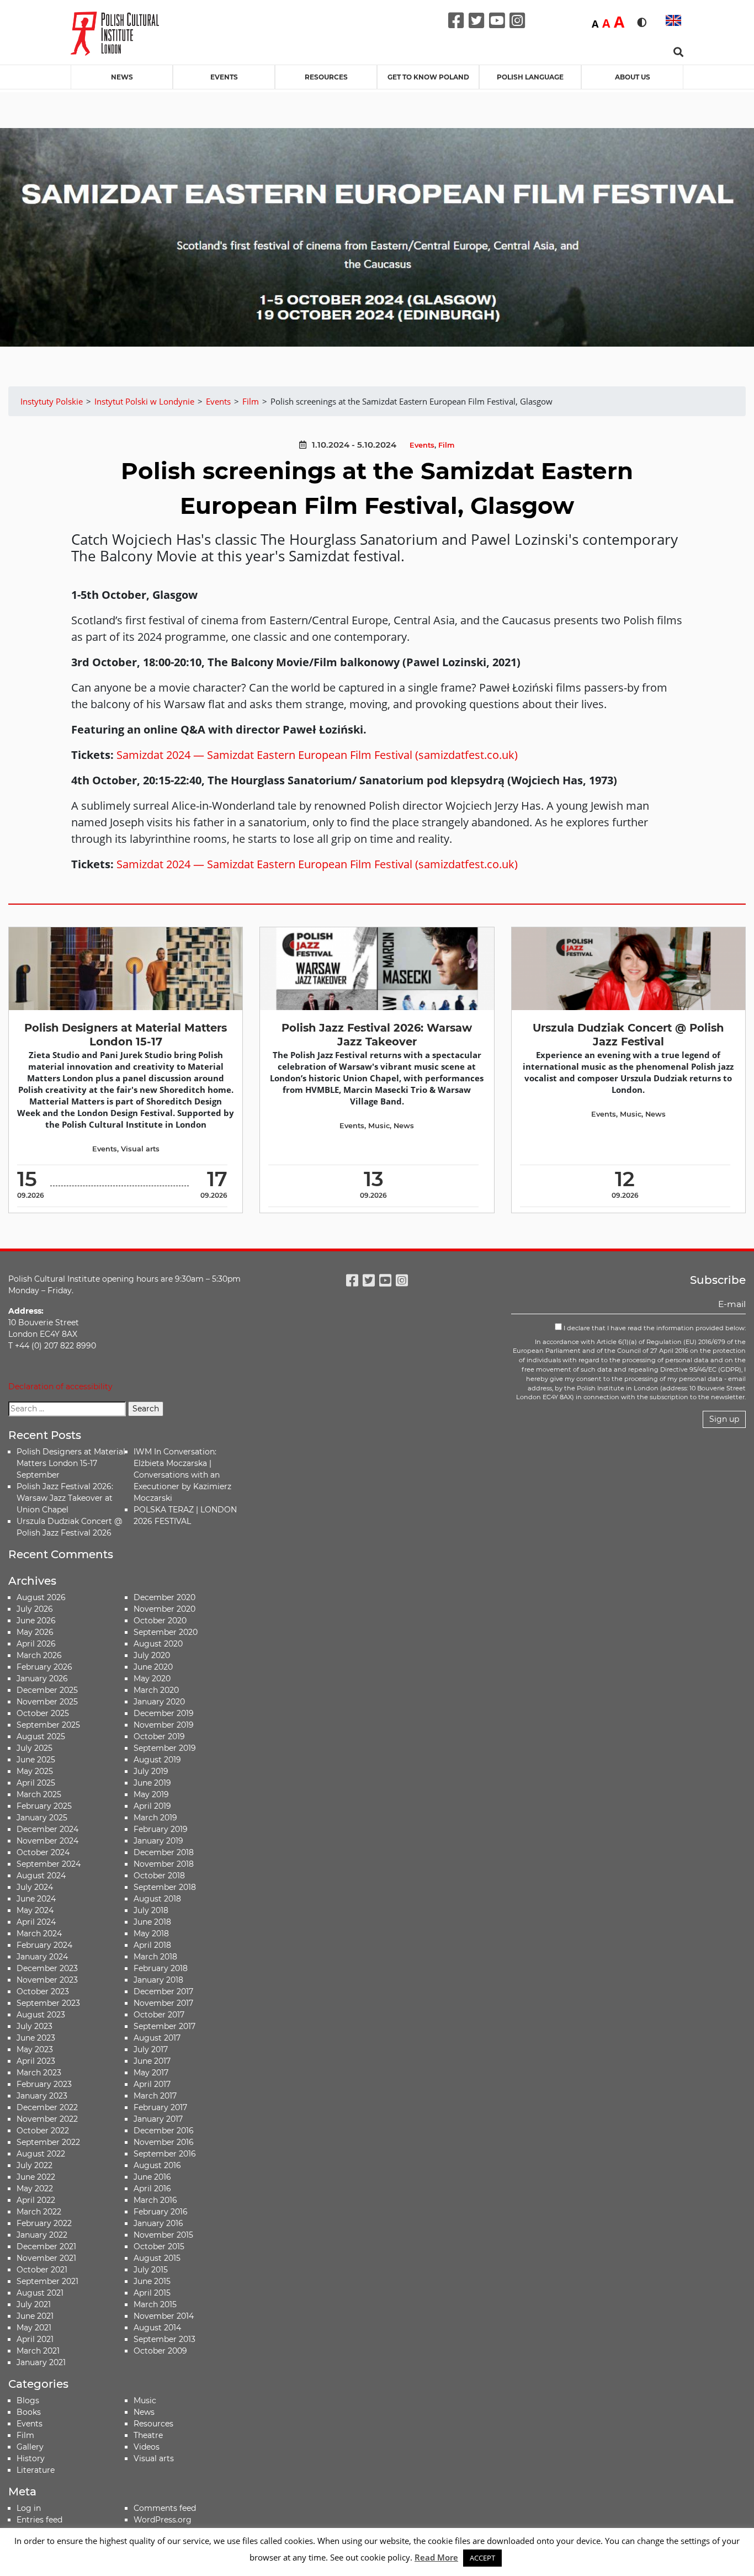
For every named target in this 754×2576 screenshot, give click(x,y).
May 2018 (151, 1934)
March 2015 (155, 2304)
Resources (326, 77)
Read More (436, 2557)
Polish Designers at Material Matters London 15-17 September (71, 1463)
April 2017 (152, 2084)
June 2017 (152, 2061)
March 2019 (155, 1818)
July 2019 (151, 1771)
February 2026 (44, 1667)
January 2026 (42, 1679)
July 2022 (34, 2165)
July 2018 (151, 1910)
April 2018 (152, 1945)
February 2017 (160, 2107)
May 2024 (35, 1910)
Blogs (28, 2400)
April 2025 (36, 1783)
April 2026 (36, 1644)
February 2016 (161, 2212)
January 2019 (158, 1841)
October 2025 (43, 1713)
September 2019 (165, 1748)
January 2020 (159, 1702)
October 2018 (159, 1876)
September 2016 (165, 2154)
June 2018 (152, 1922)
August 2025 (41, 1736)
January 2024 (42, 1957)
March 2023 (39, 2073)
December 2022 (47, 2107)
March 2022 (39, 2212)
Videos (147, 2447)
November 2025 (47, 1702)
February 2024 (44, 1945)
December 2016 (164, 2131)
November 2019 (164, 1725)
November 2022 (47, 2119)
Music (379, 1126)
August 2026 (41, 1597)
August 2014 (157, 2328)
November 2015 (163, 2235)
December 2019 (164, 1713)
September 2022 (48, 2142)
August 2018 (157, 1899)
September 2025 (48, 1725)
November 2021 (46, 2258)
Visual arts (140, 1149)
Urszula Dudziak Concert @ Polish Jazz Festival (628, 1035)
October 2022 (43, 2131)
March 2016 (155, 2200)
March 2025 (39, 1794)
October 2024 (43, 1852)
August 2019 (157, 1760)
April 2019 (152, 1806)
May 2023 (35, 2049)
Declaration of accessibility (60, 1387)
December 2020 (164, 1597)
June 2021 (35, 2316)
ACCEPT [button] (482, 2558)
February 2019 (161, 1829)
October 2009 (160, 2351)
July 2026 (35, 1609)
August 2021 (40, 2293)
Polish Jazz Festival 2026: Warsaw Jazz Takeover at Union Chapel (65, 1498)
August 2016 (157, 2165)
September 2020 (166, 1632)
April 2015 (152, 2293)
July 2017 (151, 2049)
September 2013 (164, 2339)
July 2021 (34, 2304)
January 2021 (41, 2362)
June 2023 (36, 2038)
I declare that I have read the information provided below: (654, 1328)
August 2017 (157, 2038)
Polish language (530, 77)
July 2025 (34, 1748)
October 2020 (160, 1621)
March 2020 (156, 1690)
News (122, 77)
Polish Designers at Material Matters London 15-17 (126, 1035)
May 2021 (34, 2328)
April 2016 (152, 2189)
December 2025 (47, 1690)
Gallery (30, 2447)
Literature (36, 2470)
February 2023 (44, 2084)
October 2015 (159, 2246)
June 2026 (36, 1621)
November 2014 (164, 2316)
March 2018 (155, 1957)
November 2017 (163, 2003)
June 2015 (152, 2281)
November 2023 (47, 1980)
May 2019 (151, 1794)
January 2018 (158, 1980)
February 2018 (161, 1968)
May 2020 (152, 1679)
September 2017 (164, 2026)
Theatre (148, 2435)
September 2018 (165, 1887)
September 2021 (47, 2281)
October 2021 (42, 2270)
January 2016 (158, 2223)
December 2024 (47, 1829)
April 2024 (36, 1922)
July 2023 (34, 2026)
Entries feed (39, 2520)
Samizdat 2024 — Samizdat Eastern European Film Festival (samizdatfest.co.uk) (317, 755)
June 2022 (36, 2177)
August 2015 (157, 2258)
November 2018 (164, 1864)
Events (224, 77)
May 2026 (35, 1632)
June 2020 (153, 1667)
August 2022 (41, 2154)
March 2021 (38, 2351)
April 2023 (36, 2061)
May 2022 (35, 2189)
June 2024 (36, 1899)
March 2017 (155, 2096)
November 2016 (164, 2142)
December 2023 (47, 1968)
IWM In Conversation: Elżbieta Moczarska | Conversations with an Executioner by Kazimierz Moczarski (182, 1475)
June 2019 (152, 1783)
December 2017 (163, 1991)
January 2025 (42, 1818)
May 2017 (151, 2073)
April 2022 (36, 2200)
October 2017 (159, 2015)
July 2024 (35, 1887)
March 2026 (39, 1655)
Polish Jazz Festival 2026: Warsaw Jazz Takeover (377, 1035)
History (31, 2458)
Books (29, 2412)
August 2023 (41, 2015)
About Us (633, 77)
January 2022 (42, 2235)
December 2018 (164, 1852)
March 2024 (39, 1934)
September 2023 (48, 2003)
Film (446, 445)
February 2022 (44, 2223)
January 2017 (158, 2119)
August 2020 (158, 1644)
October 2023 (43, 1991)
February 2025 (44, 1806)
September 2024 (49, 1864)
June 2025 (36, 1760)
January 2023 (42, 2096)
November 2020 (164, 1609)
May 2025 (35, 1771)
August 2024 (41, 1876)
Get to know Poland (428, 77)
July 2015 (151, 2270)
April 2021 (35, 2339)
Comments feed (165, 2508)
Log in (29, 2508)
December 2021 (46, 2246)
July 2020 (152, 1655)
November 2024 (47, 1841)
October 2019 (159, 1736)
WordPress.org (163, 2520)
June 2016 (152, 2177)
